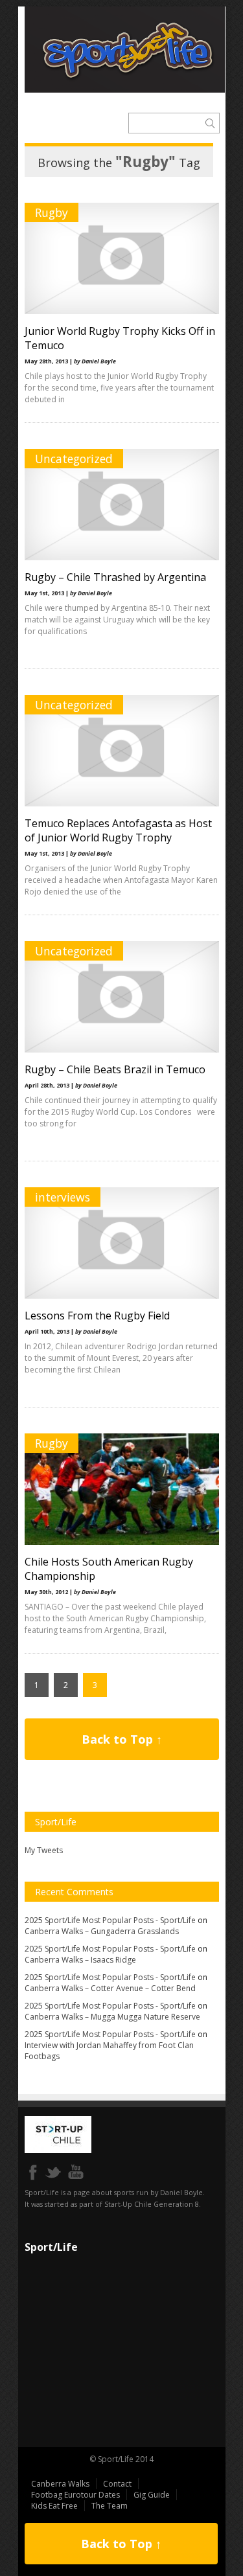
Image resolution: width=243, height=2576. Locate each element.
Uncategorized (74, 459)
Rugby (52, 212)
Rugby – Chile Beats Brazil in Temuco (115, 1069)
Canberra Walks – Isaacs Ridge (80, 1960)
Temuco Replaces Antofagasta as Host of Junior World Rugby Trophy (118, 830)
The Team (110, 2506)
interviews (63, 1197)
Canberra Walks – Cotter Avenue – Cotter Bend (110, 1988)
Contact (117, 2484)
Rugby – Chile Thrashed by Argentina (115, 577)
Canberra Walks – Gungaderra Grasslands (102, 1931)
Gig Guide (152, 2495)
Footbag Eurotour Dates (75, 2495)
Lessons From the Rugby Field (97, 1316)
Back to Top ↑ (122, 1739)
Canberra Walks (60, 2484)
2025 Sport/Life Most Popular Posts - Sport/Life (110, 1920)
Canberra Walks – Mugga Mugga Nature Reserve (112, 2017)
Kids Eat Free (54, 2506)
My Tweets (44, 1850)
